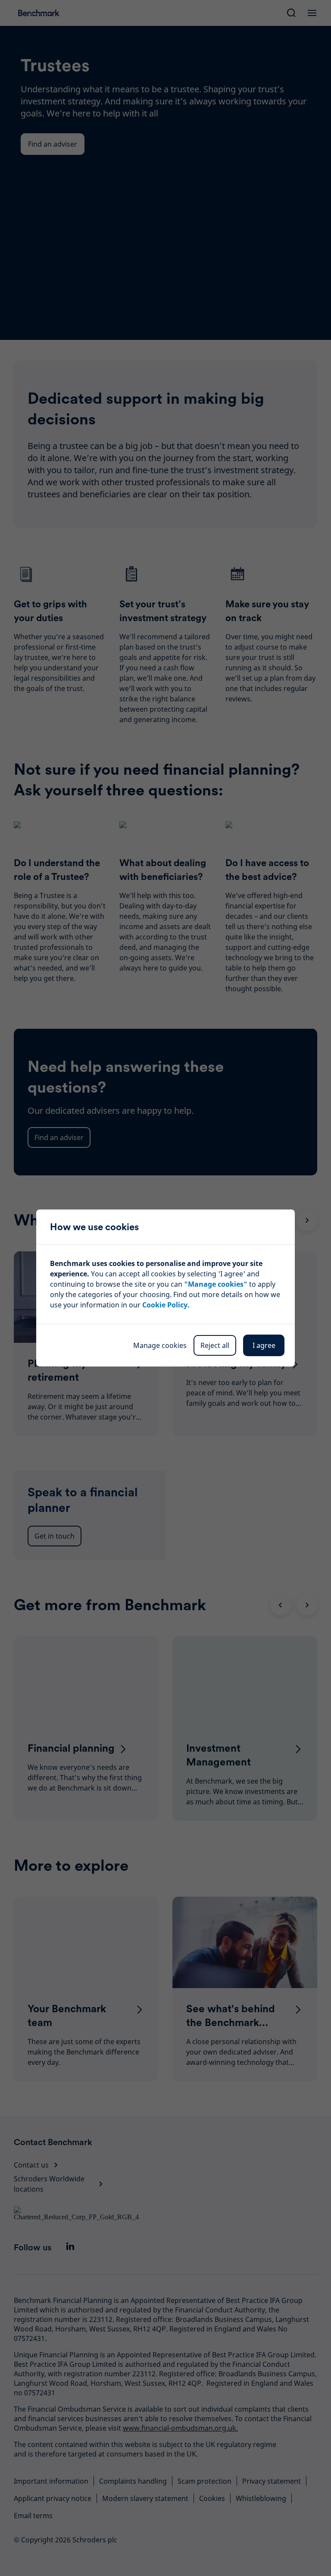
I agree (264, 1345)
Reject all (215, 1345)
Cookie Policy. (166, 1305)
